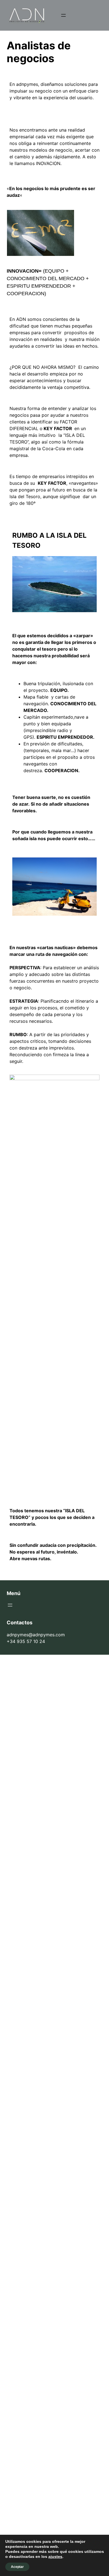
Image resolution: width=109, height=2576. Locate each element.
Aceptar (17, 2567)
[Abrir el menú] (63, 15)
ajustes (55, 2556)
